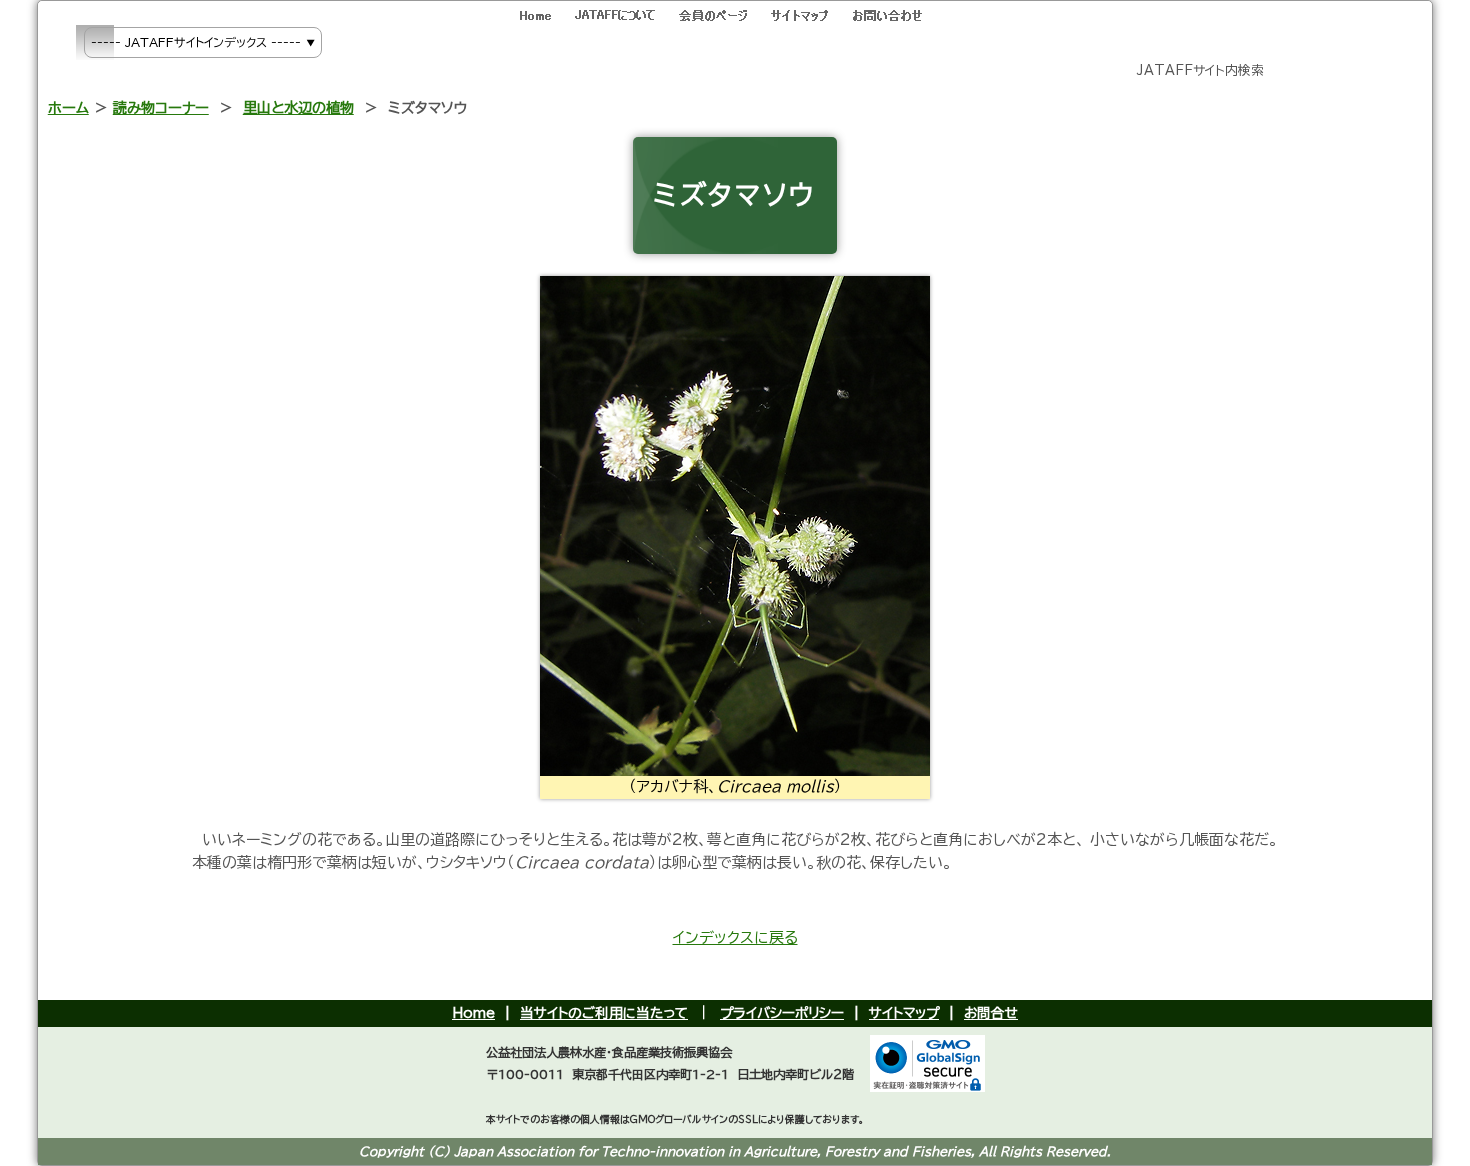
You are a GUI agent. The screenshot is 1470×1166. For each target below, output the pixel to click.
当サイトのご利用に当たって (604, 1013)
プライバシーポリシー (782, 1013)
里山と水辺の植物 (298, 107)
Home (473, 1013)
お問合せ (991, 1013)
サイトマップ (904, 1013)
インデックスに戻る (735, 937)
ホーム (68, 107)
